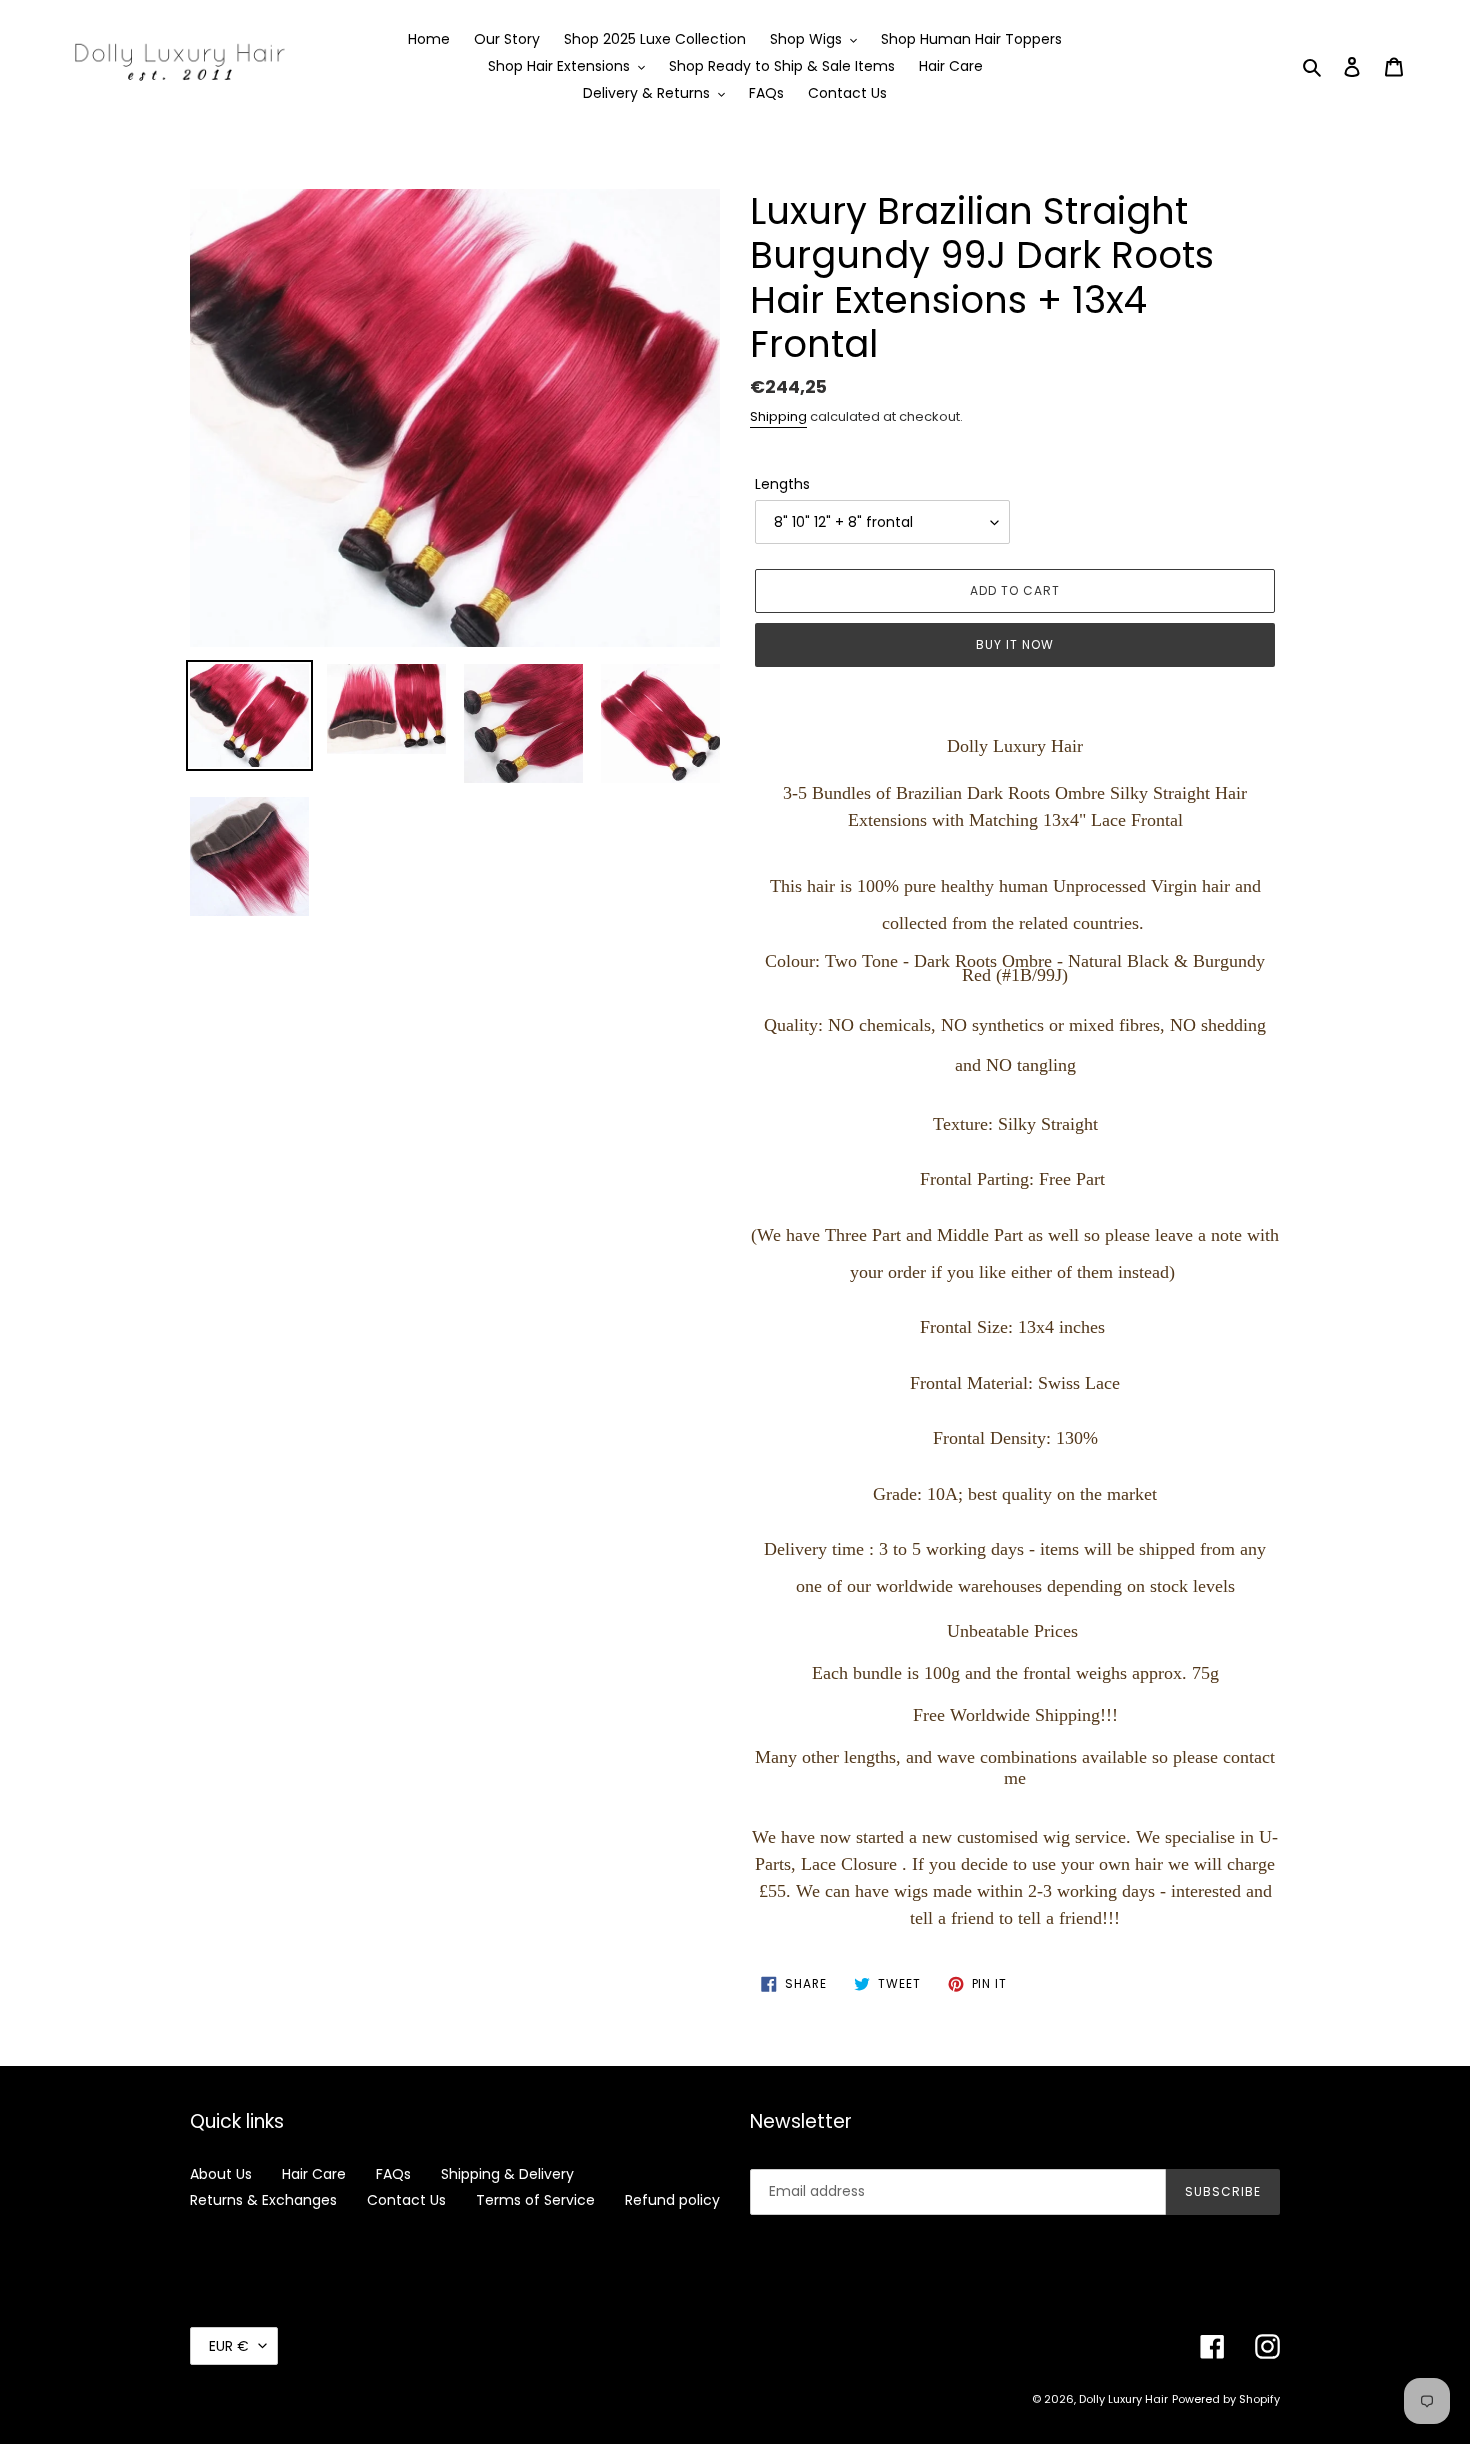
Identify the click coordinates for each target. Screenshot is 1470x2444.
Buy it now (1015, 644)
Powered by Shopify (1226, 2399)
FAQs (393, 2174)
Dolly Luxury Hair (1123, 2399)
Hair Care (314, 2174)
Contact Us (406, 2200)
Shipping (778, 416)
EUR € (229, 2346)
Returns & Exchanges (263, 2200)
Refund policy (672, 2200)
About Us (221, 2174)
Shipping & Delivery (507, 2174)
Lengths (782, 484)
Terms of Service (535, 2200)
